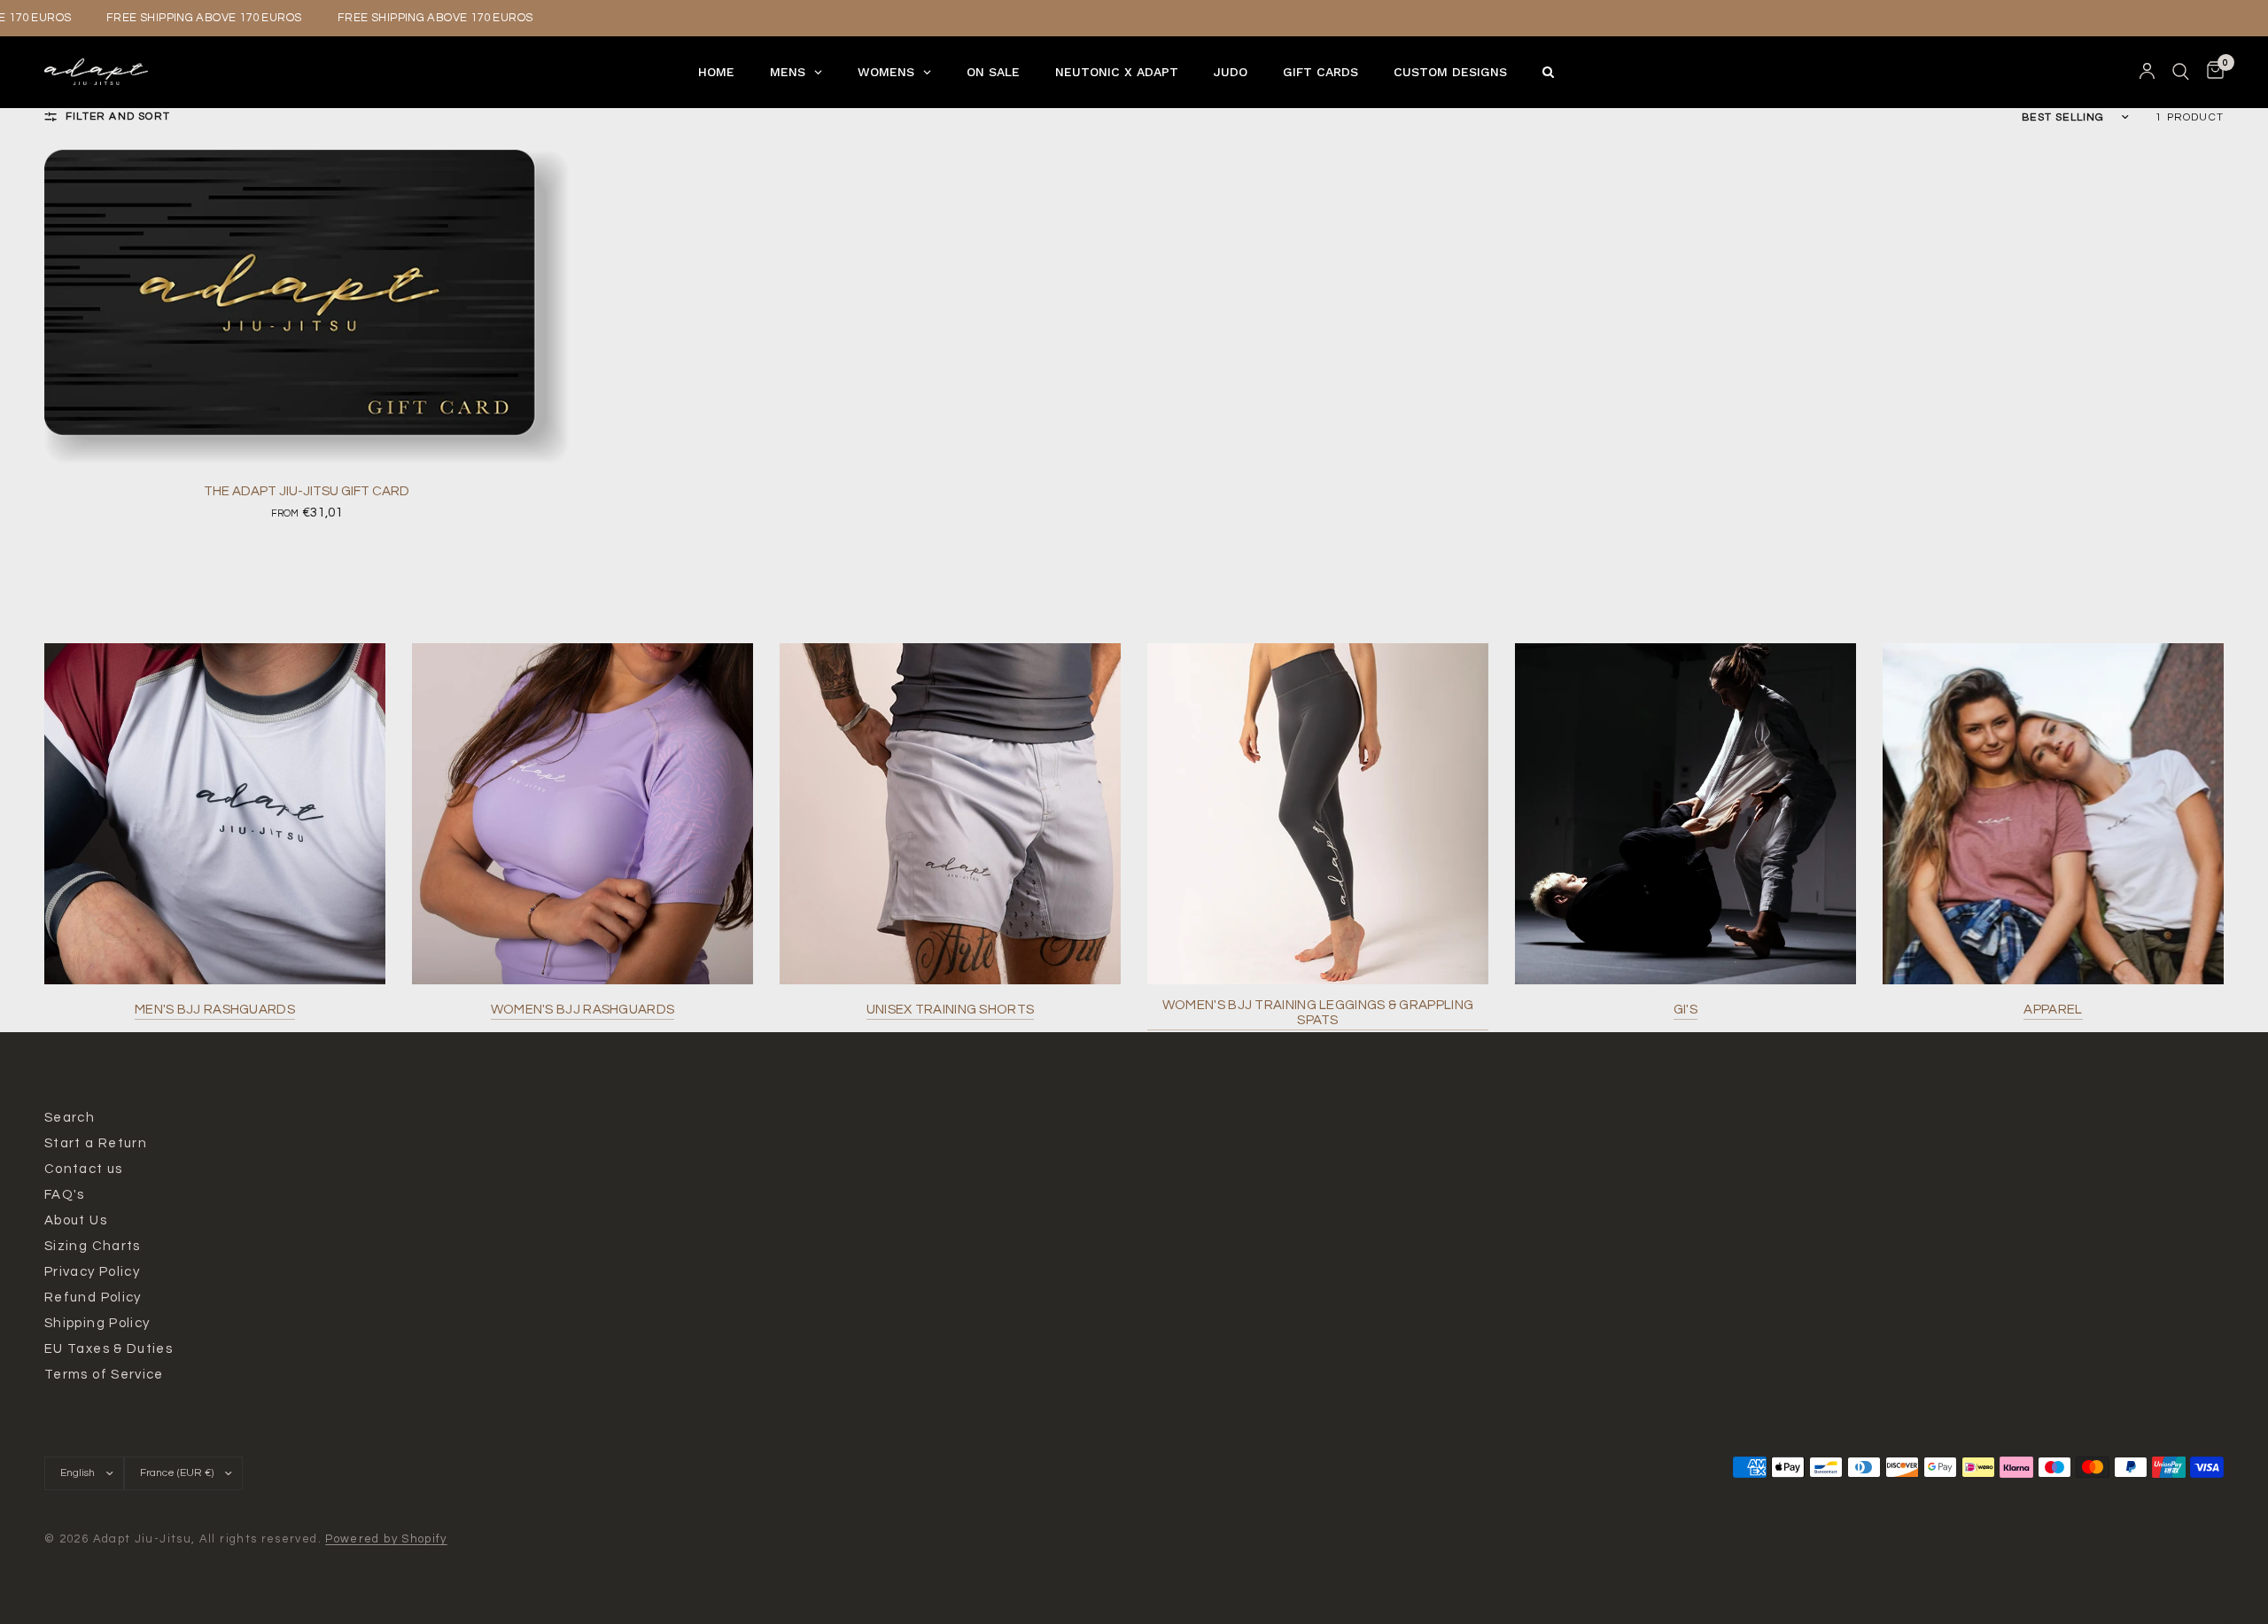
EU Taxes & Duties (109, 1349)
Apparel (2053, 1010)
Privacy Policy (92, 1272)
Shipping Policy (97, 1323)
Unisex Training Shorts (951, 1010)
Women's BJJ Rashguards (583, 1010)
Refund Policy (93, 1298)
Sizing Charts (93, 1246)
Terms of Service (104, 1375)
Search (70, 1118)
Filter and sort (118, 117)
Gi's (1685, 1010)
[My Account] (2147, 72)
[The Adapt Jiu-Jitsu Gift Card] (307, 307)
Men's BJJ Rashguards (215, 1010)
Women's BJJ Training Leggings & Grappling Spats (1318, 1013)
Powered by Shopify (386, 1539)
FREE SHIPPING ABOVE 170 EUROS (189, 18)
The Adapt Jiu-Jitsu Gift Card (307, 491)
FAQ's (65, 1195)
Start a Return (96, 1143)
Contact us (84, 1169)
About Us (76, 1220)
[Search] (2181, 72)
